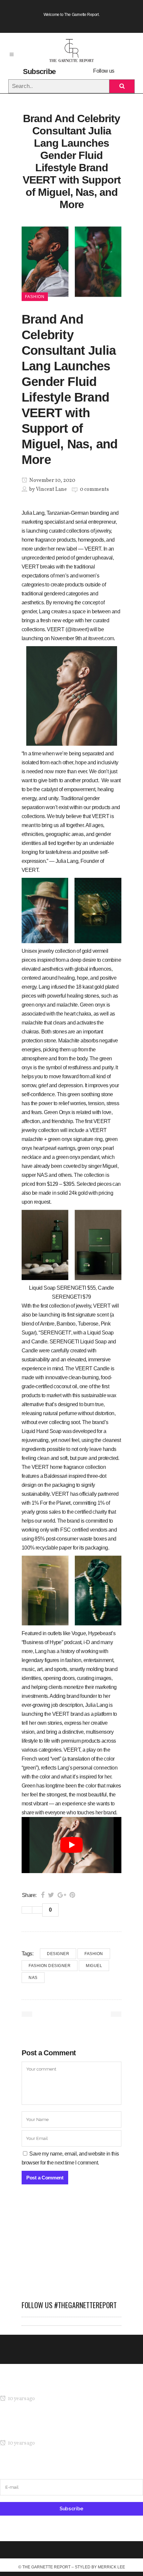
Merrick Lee (111, 2567)
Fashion (94, 1954)
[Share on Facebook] (43, 1895)
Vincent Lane (51, 490)
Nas (33, 1978)
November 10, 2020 (52, 481)
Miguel (94, 1966)
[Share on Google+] (62, 1895)
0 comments (94, 490)
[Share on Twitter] (51, 1895)
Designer (58, 1954)
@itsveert (77, 629)
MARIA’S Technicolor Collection (35, 2386)
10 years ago (21, 2399)
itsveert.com (101, 638)
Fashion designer (50, 1966)
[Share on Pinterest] (72, 1895)
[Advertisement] (71, 2246)
